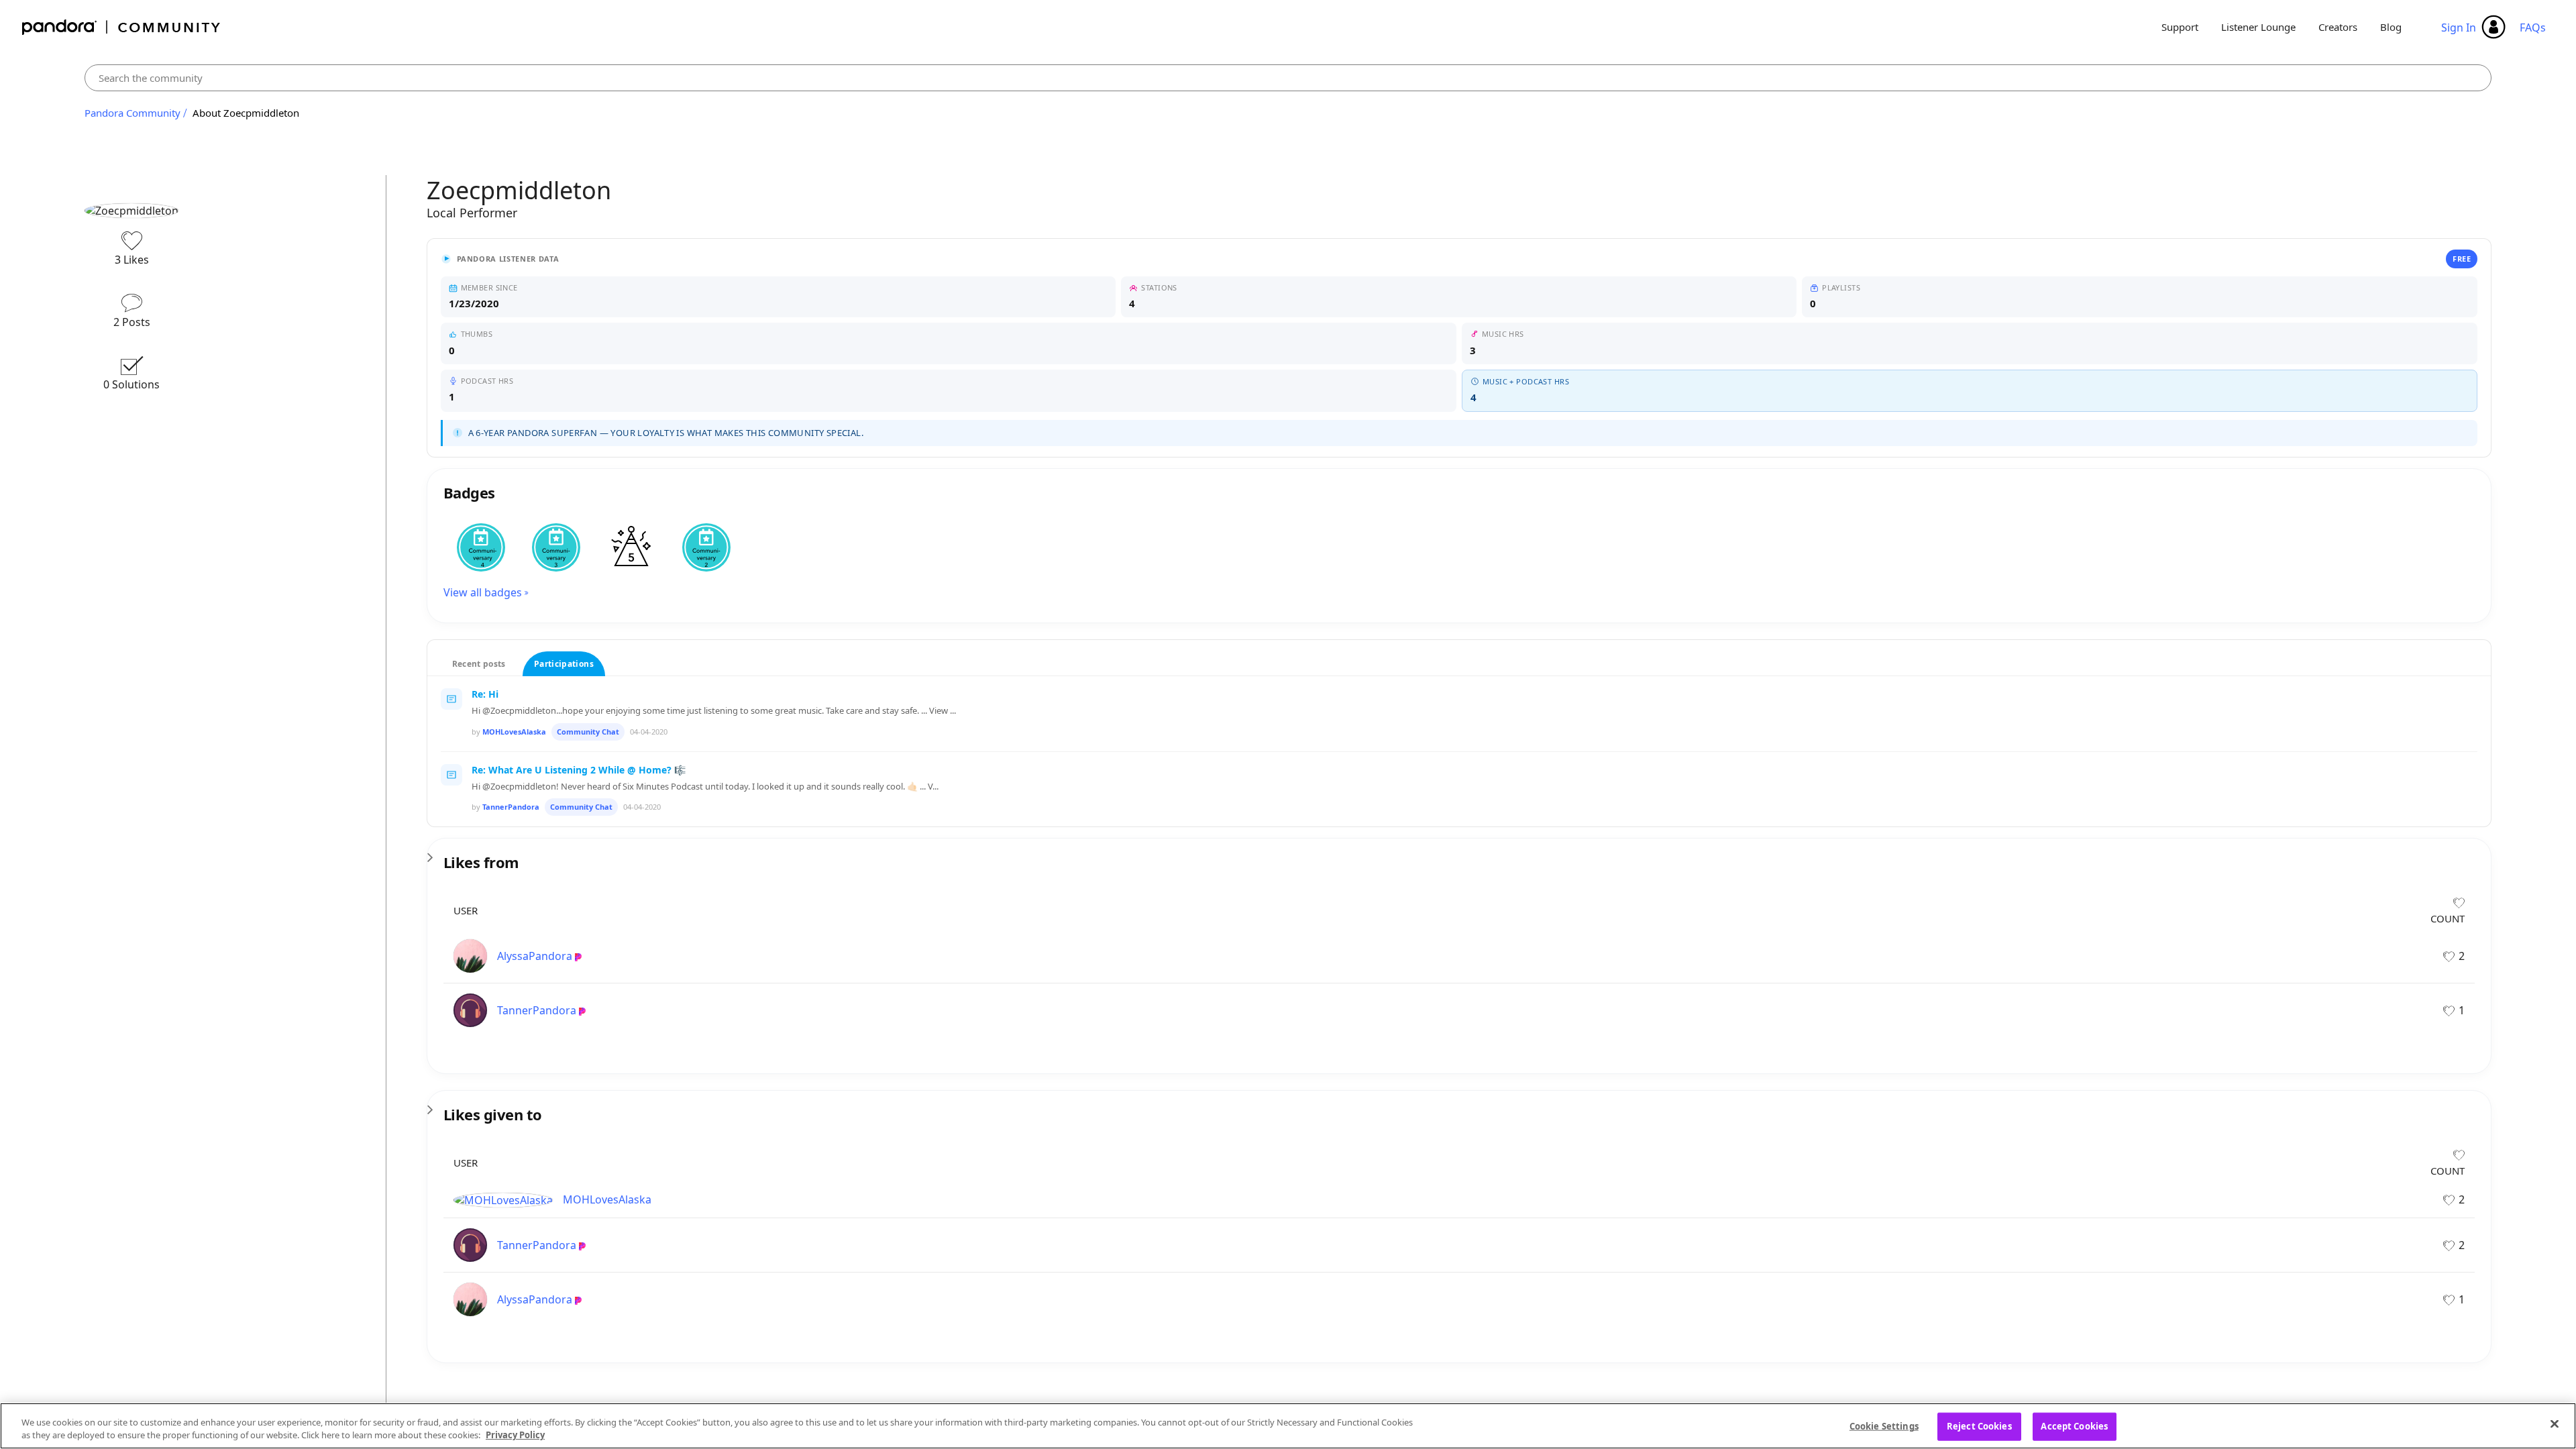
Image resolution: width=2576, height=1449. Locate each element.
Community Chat (588, 732)
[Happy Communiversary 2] (706, 547)
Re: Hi (485, 694)
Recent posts (479, 664)
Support (2180, 27)
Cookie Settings (1884, 1426)
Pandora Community (122, 27)
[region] (1288, 1426)
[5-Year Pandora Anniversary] (631, 547)
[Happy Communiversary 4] (481, 547)
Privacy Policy (515, 1435)
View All (1459, 853)
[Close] (2555, 1424)
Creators (2338, 27)
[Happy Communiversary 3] (556, 547)
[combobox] (1288, 78)
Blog (2391, 27)
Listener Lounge (2258, 27)
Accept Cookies (2074, 1426)
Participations (564, 664)
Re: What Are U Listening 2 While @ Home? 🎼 (579, 770)
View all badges (483, 592)
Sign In (2459, 28)
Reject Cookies (1979, 1426)
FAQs (2533, 28)
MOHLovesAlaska (514, 732)
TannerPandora (511, 807)
